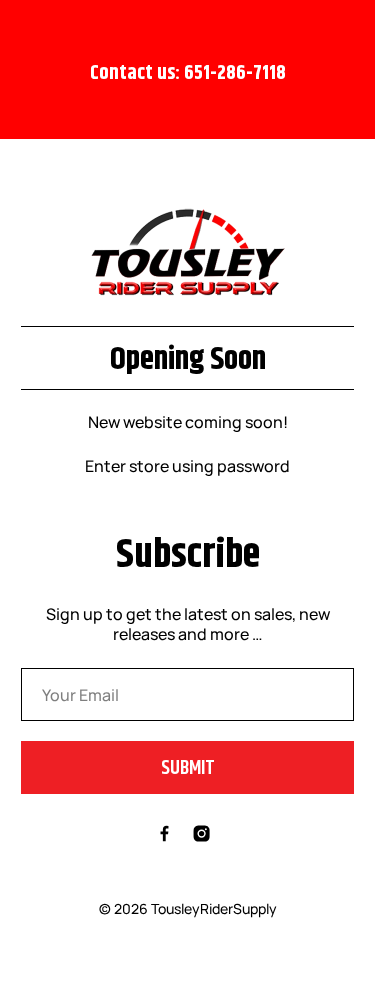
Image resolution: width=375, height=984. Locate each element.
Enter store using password (187, 466)
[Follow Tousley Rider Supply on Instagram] (201, 836)
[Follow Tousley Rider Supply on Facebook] (164, 836)
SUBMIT (188, 767)
